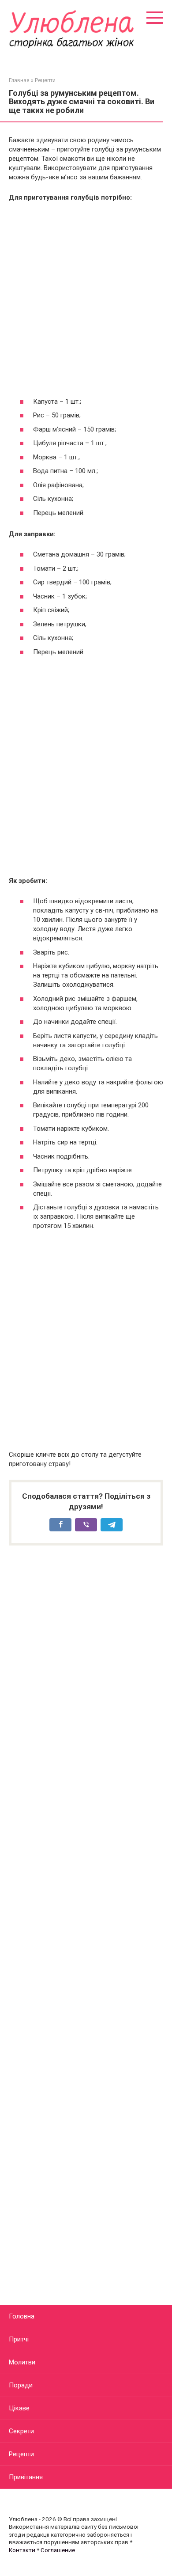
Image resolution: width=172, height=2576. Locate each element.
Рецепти (21, 2454)
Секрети (21, 2431)
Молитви (22, 2362)
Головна (22, 2316)
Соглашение (58, 2550)
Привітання (26, 2477)
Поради (21, 2385)
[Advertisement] (86, 299)
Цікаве (19, 2408)
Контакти (22, 2550)
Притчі (19, 2339)
